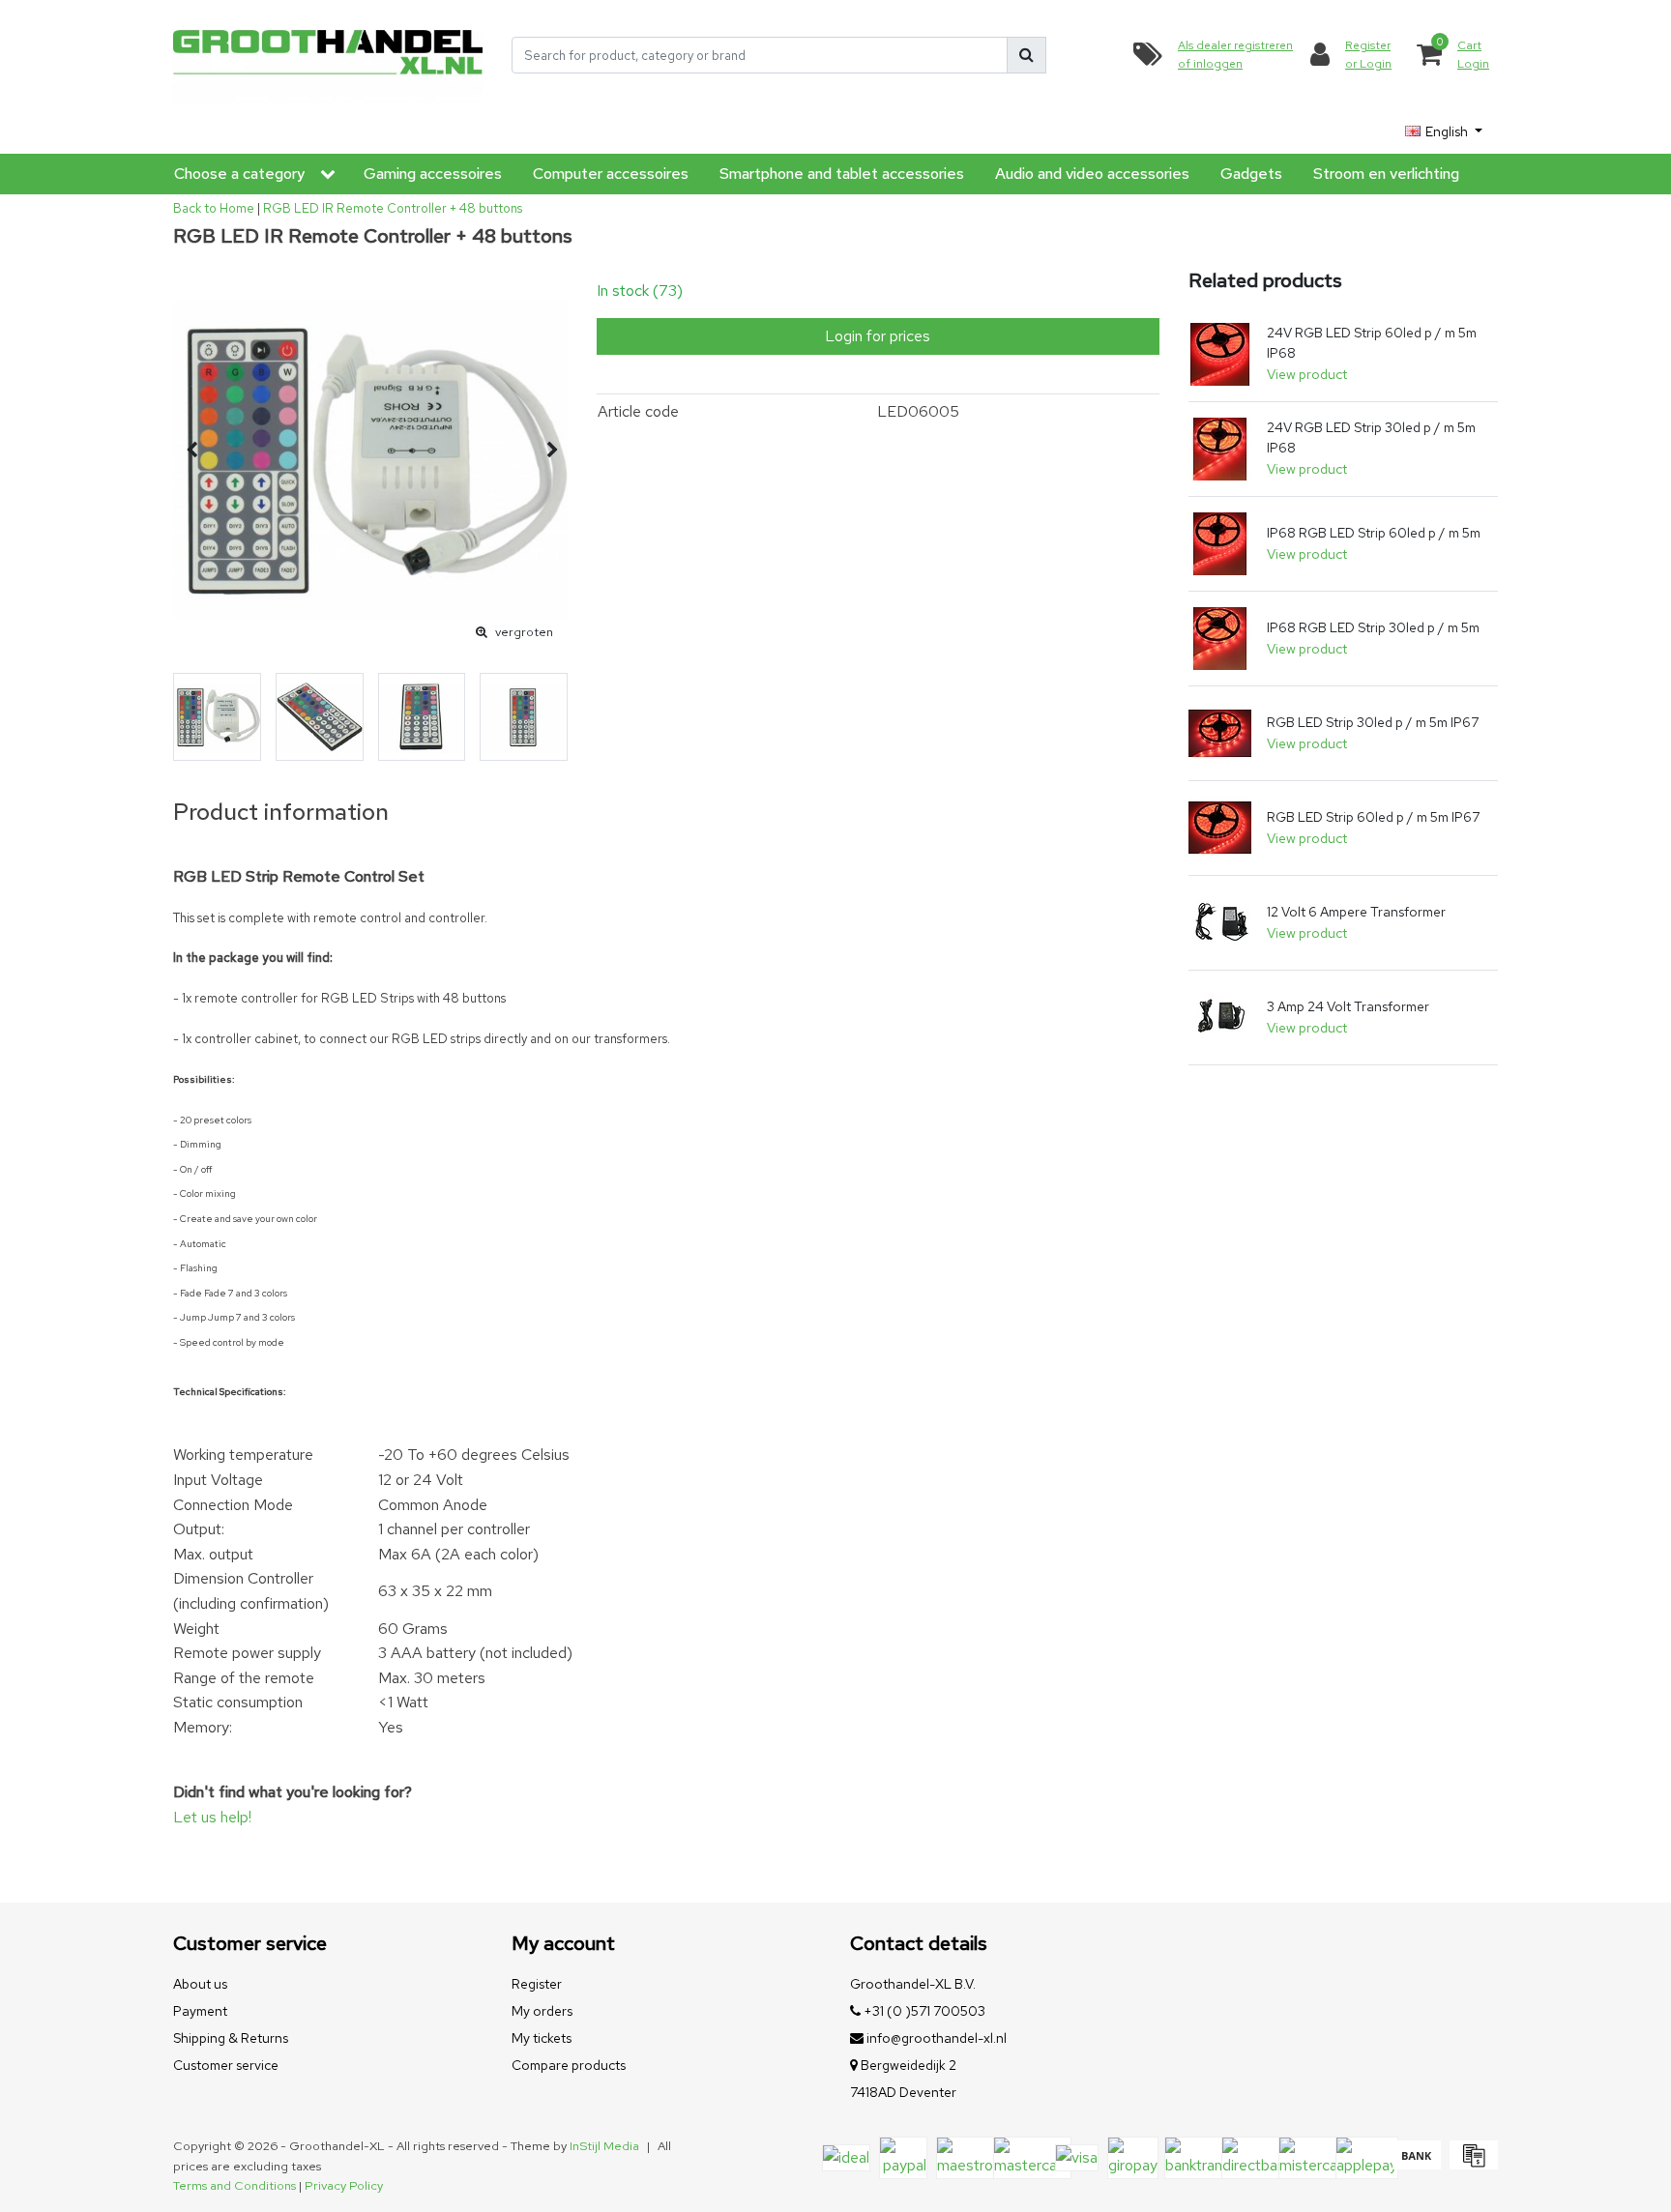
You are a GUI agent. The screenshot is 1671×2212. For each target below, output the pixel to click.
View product (1307, 374)
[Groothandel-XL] (328, 56)
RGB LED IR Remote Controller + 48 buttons (393, 208)
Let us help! (212, 1817)
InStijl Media (604, 2146)
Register (537, 1984)
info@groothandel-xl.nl (937, 2038)
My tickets (542, 2038)
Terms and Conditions (235, 2185)
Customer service (226, 2065)
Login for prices (878, 336)
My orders (542, 2011)
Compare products (569, 2065)
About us (200, 1984)
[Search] (1026, 55)
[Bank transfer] (1416, 2164)
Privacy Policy (344, 2185)
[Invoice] (1471, 2164)
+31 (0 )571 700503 (923, 2011)
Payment (200, 2011)
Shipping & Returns (231, 2038)
